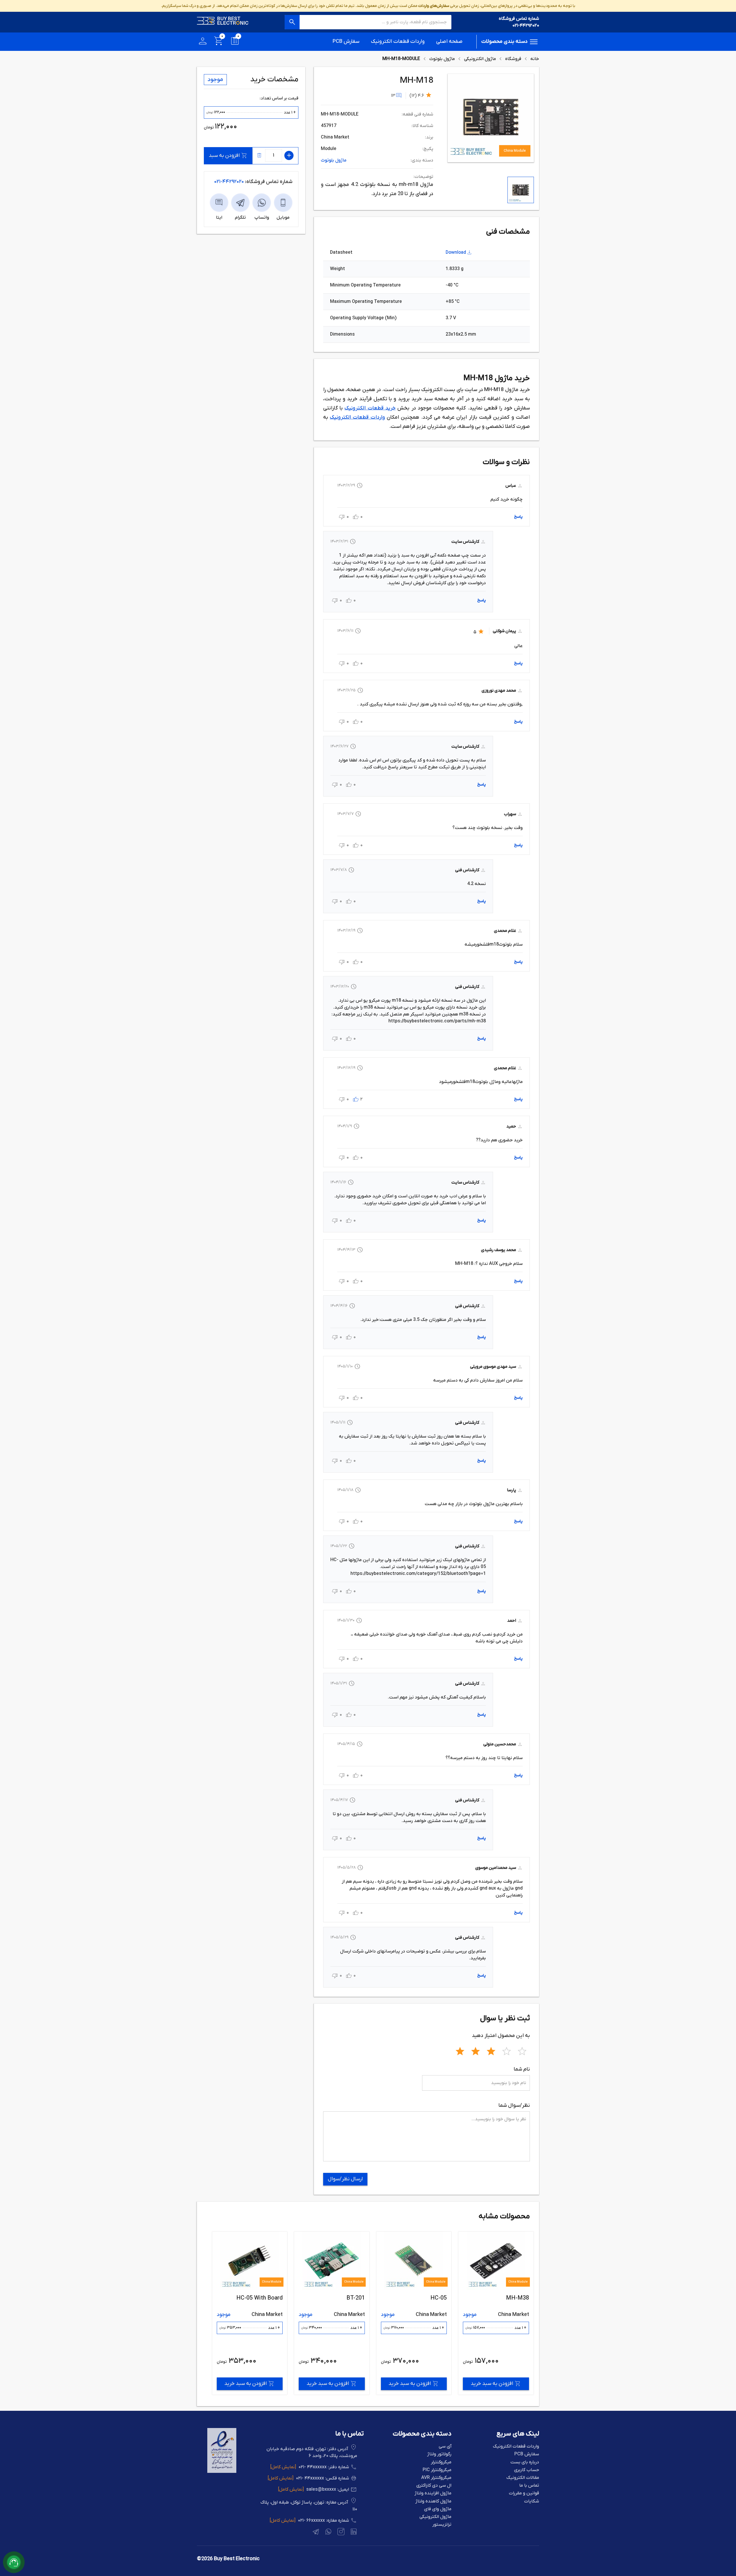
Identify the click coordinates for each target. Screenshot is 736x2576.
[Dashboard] (203, 42)
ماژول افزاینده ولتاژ (433, 2493)
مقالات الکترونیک (523, 2478)
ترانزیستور (442, 2525)
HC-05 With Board (424, 2298)
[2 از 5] (476, 2050)
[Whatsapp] (328, 2533)
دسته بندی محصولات (504, 42)
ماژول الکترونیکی (480, 59)
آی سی (445, 2447)
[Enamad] (222, 2472)
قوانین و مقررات (524, 2493)
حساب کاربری (527, 2470)
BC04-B (355, 2298)
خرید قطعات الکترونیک (370, 408)
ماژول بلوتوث (442, 59)
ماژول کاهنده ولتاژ (433, 2501)
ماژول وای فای (438, 2509)
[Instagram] (340, 2533)
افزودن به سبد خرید (492, 2384)
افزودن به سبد (224, 156)
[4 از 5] (507, 2050)
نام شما (522, 2069)
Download (456, 253)
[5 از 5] (522, 2050)
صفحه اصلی (449, 42)
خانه (535, 59)
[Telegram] (315, 2533)
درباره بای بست (525, 2462)
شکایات (532, 2501)
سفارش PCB (346, 42)
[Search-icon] (292, 22)
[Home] (223, 22)
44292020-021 (229, 182)
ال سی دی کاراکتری (434, 2486)
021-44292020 (526, 26)
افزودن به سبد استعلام (246, 2384)
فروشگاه (513, 59)
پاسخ (518, 517)
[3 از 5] (491, 2050)
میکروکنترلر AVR (436, 2478)
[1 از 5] (460, 2050)
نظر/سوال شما (514, 2105)
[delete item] (259, 155)
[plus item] (289, 155)
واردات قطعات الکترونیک (398, 42)
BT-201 (520, 2298)
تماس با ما (529, 2486)
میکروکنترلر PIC (437, 2470)
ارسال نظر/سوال (345, 2179)
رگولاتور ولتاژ (439, 2454)
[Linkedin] (353, 2533)
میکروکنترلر (441, 2462)
